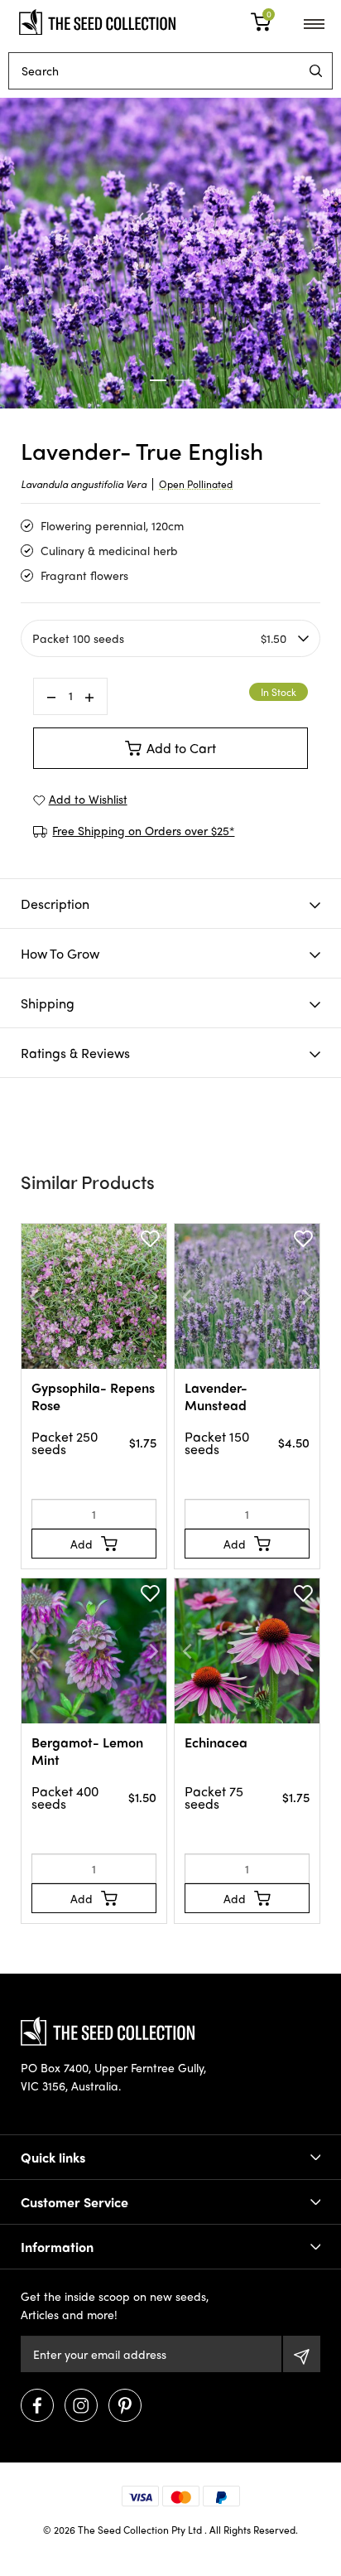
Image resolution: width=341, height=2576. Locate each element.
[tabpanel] (170, 253)
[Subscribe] (302, 2354)
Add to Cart (181, 748)
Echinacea (216, 1742)
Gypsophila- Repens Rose (93, 1396)
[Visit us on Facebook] (37, 2405)
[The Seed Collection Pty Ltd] (97, 20)
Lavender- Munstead (216, 1396)
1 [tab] (158, 380)
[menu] (316, 71)
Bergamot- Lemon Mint (87, 1751)
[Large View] (170, 253)
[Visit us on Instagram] (81, 2405)
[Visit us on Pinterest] (125, 2405)
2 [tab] (183, 380)
